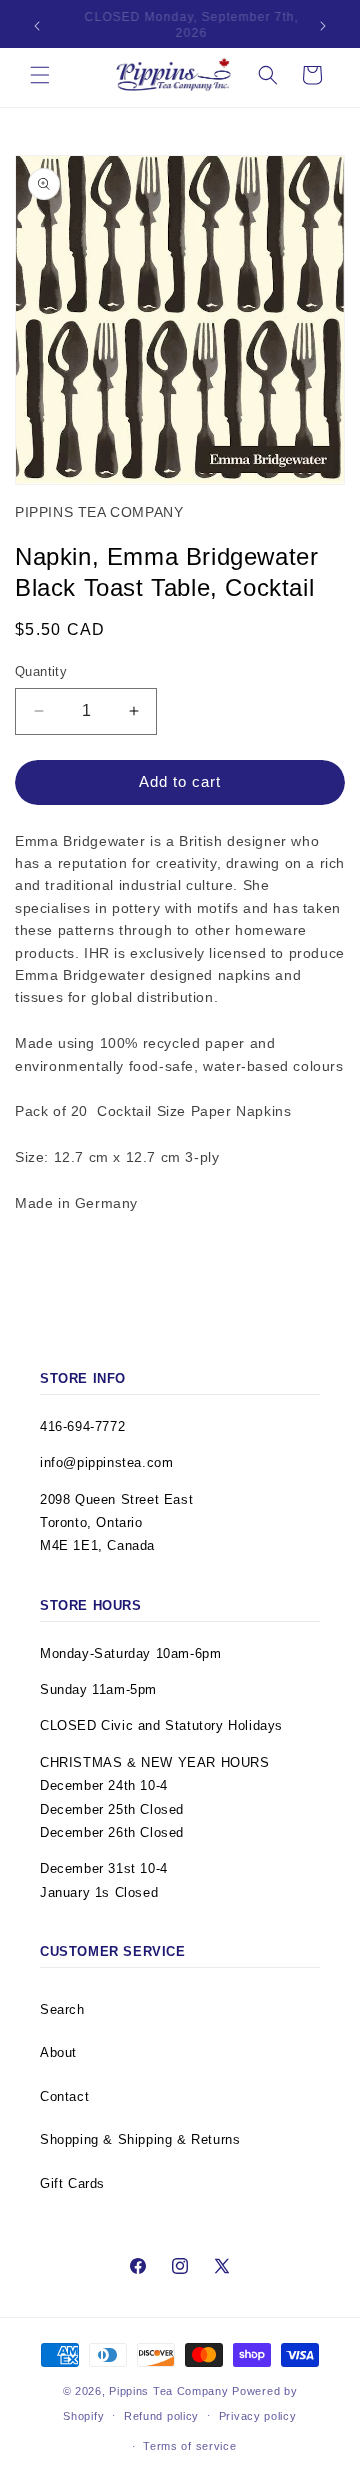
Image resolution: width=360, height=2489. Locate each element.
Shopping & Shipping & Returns (140, 2139)
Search (62, 2009)
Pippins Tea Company (168, 2391)
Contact (64, 2096)
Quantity (41, 671)
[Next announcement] (323, 26)
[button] (40, 75)
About (58, 2052)
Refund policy (161, 2416)
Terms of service (189, 2446)
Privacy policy (258, 2416)
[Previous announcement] (37, 26)
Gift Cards (72, 2183)
